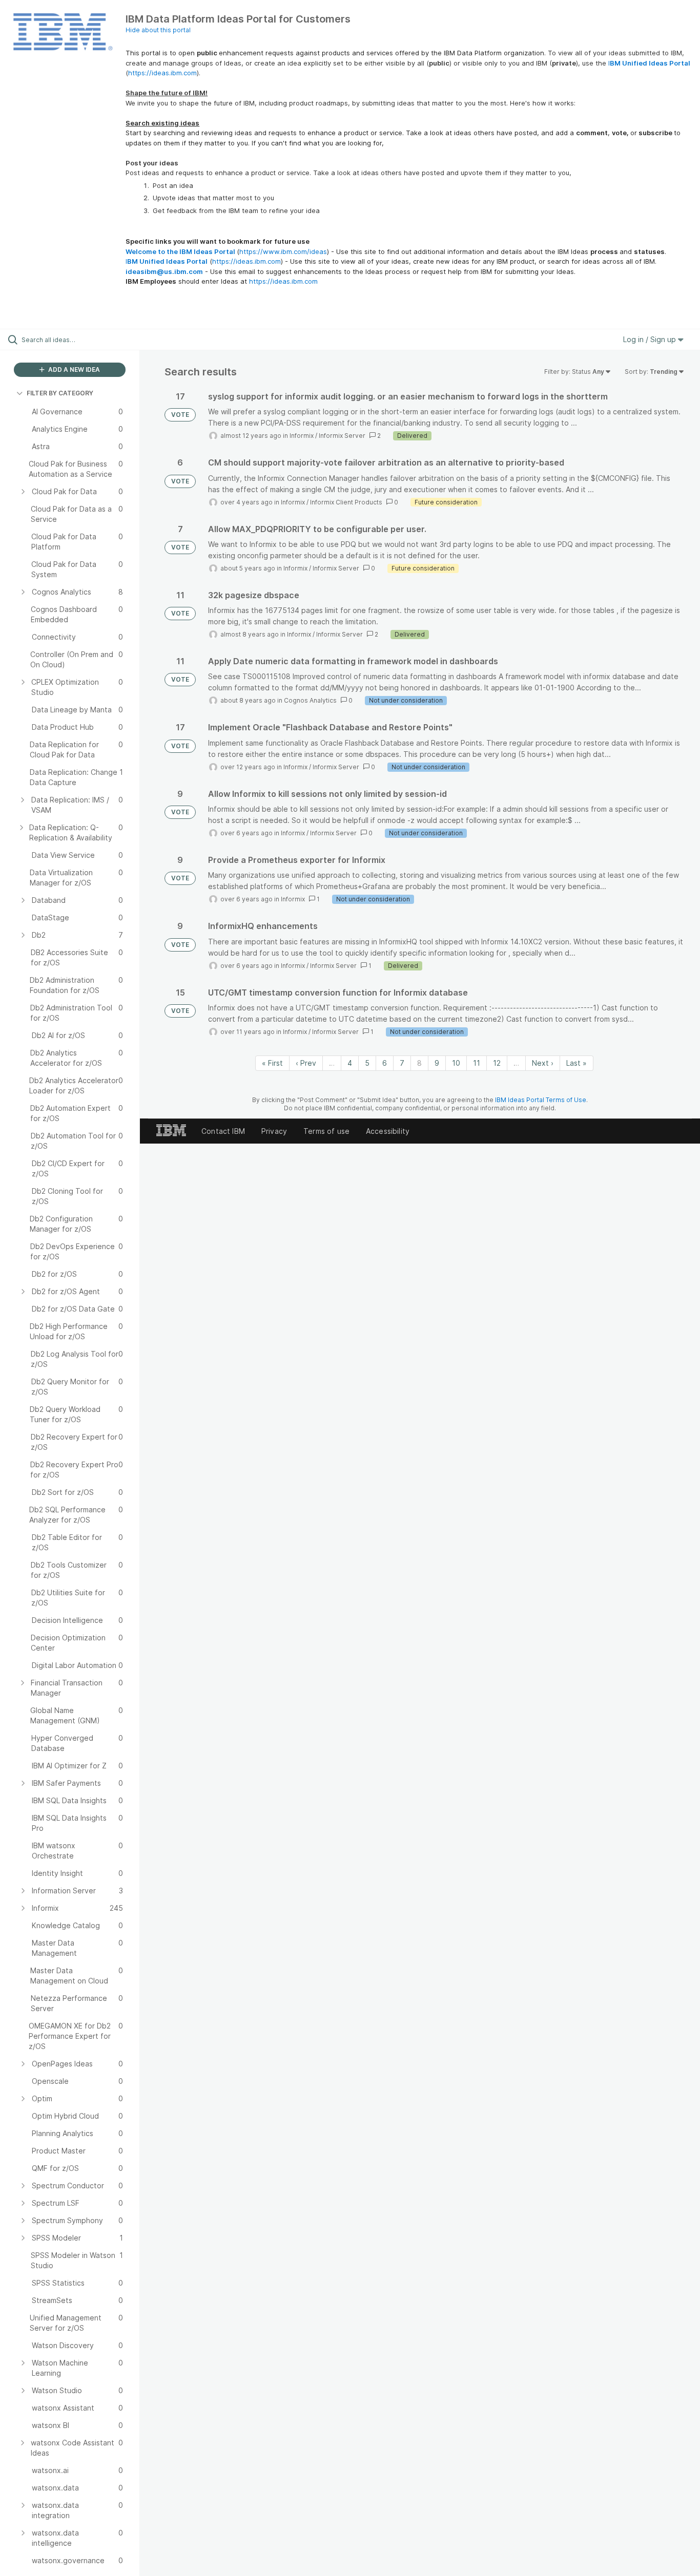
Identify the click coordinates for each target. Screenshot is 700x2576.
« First (272, 1063)
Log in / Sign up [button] (651, 339)
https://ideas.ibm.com (162, 73)
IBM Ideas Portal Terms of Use (541, 1100)
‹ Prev (306, 1063)
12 (497, 1063)
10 (456, 1063)
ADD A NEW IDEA (73, 369)
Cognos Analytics (310, 700)
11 (477, 1063)
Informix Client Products (346, 502)
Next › (543, 1063)
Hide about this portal (158, 30)
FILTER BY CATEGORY (60, 393)
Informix (302, 436)
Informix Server (342, 436)
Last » (577, 1063)
